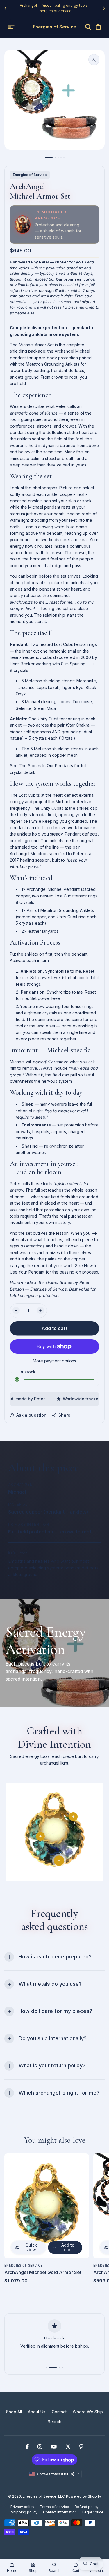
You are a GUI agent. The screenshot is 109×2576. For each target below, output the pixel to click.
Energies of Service (30, 175)
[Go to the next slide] (104, 8)
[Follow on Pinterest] (81, 2447)
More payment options (54, 1361)
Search (54, 2422)
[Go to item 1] (49, 157)
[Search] (88, 27)
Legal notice (93, 2512)
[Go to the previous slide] (5, 8)
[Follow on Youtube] (54, 2447)
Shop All (14, 2412)
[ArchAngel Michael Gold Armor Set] (47, 2206)
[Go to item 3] (58, 157)
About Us (37, 2412)
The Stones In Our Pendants (46, 766)
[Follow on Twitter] (68, 2447)
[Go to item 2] (55, 157)
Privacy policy (22, 2507)
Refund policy (87, 2507)
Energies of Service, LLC (44, 2496)
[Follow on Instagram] (40, 2447)
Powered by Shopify (84, 2496)
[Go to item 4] (61, 157)
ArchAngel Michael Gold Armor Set (43, 2272)
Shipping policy (24, 2512)
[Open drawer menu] (11, 27)
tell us (64, 290)
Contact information (60, 2512)
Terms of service (54, 2507)
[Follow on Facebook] (27, 2447)
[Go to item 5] (64, 157)
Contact (59, 2412)
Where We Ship (88, 2412)
